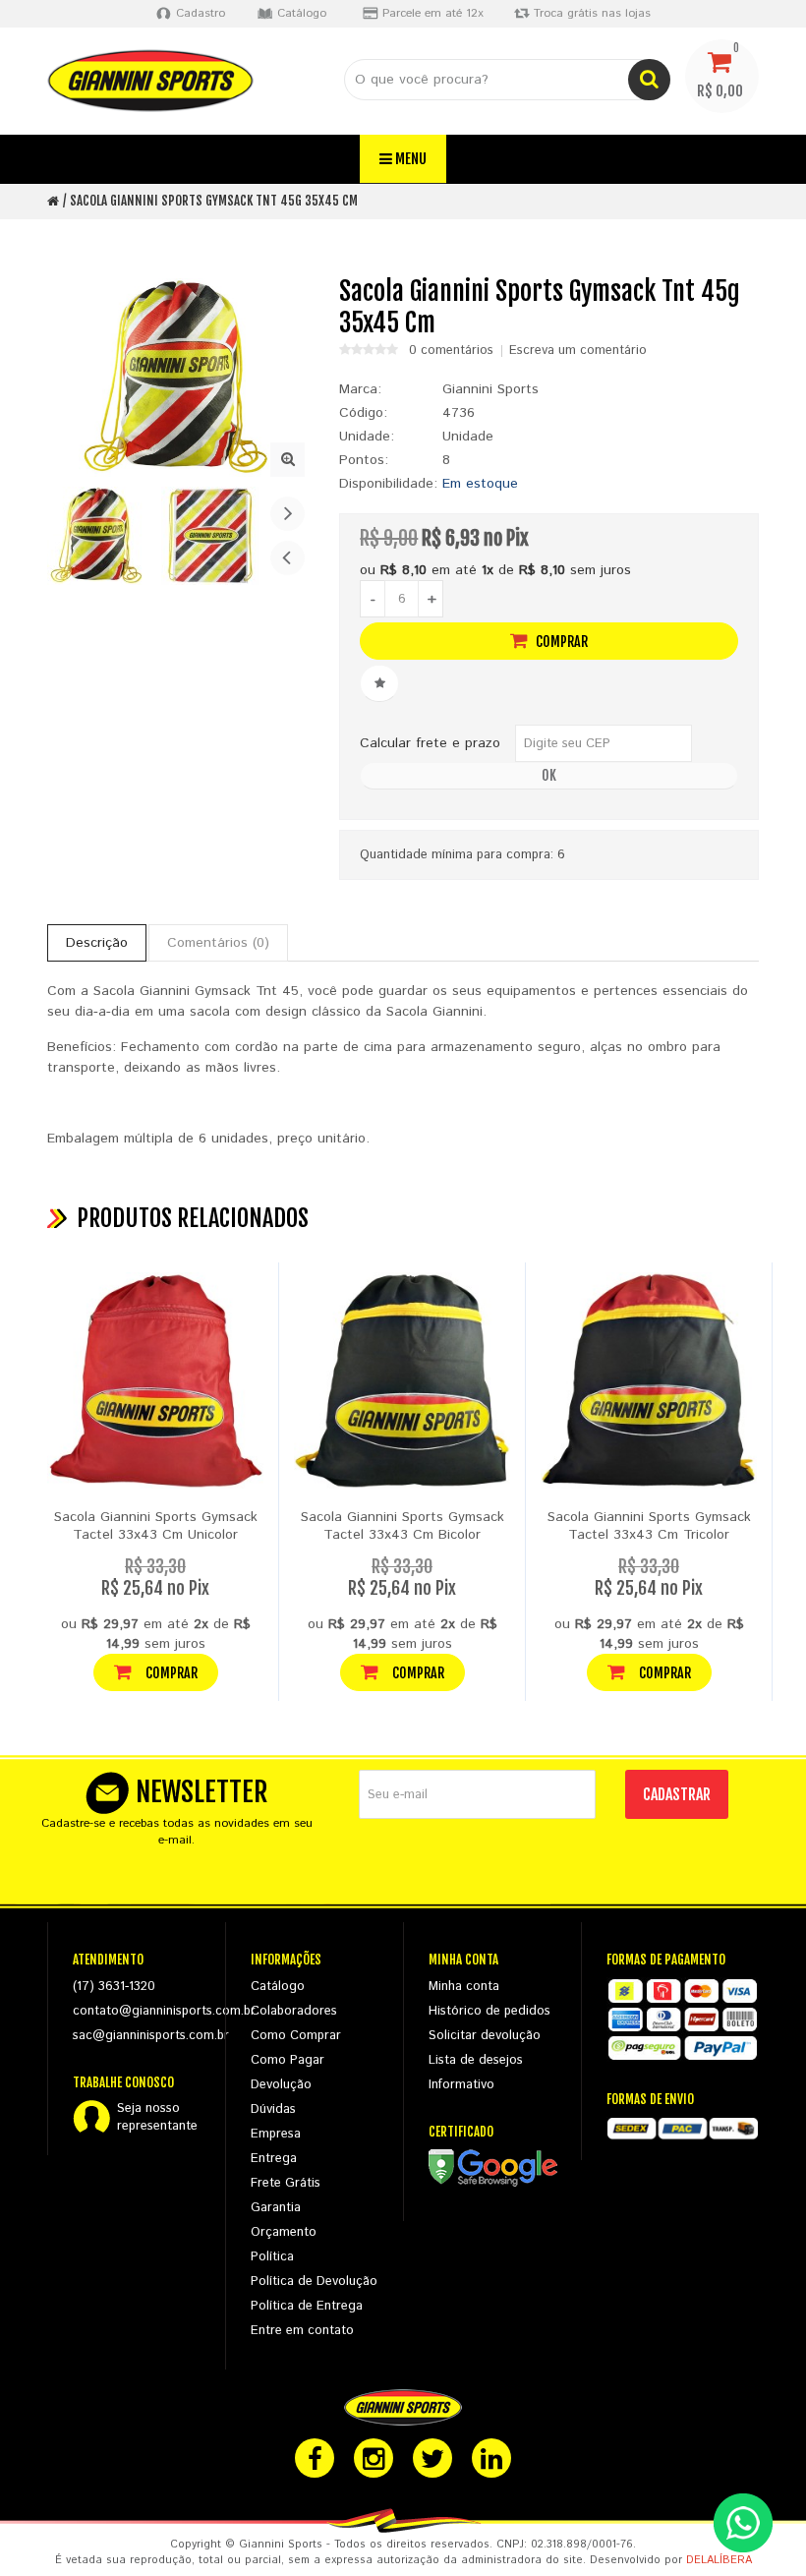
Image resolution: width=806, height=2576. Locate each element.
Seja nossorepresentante (157, 2118)
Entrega (274, 2159)
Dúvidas (273, 2109)
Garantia (276, 2208)
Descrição (97, 943)
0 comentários (451, 351)
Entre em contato (302, 2331)
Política (272, 2257)
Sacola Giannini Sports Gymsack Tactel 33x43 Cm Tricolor (649, 1526)
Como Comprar (296, 2036)
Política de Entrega (307, 2306)
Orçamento (284, 2232)
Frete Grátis (286, 2183)
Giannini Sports (490, 389)
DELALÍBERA (719, 2560)
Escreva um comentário (578, 351)
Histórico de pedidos (489, 2011)
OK (549, 775)
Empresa (276, 2134)
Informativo (461, 2085)
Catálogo (278, 1987)
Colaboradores (294, 2011)
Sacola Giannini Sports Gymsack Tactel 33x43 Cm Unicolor (156, 1526)
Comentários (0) (218, 943)
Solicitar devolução (485, 2036)
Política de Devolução (314, 2282)
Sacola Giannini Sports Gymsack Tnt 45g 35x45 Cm (214, 201)
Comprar (560, 642)
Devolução (281, 2085)
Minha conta (464, 1987)
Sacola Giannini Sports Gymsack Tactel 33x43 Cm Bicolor (403, 1526)
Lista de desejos (476, 2060)
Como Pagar (288, 2060)
